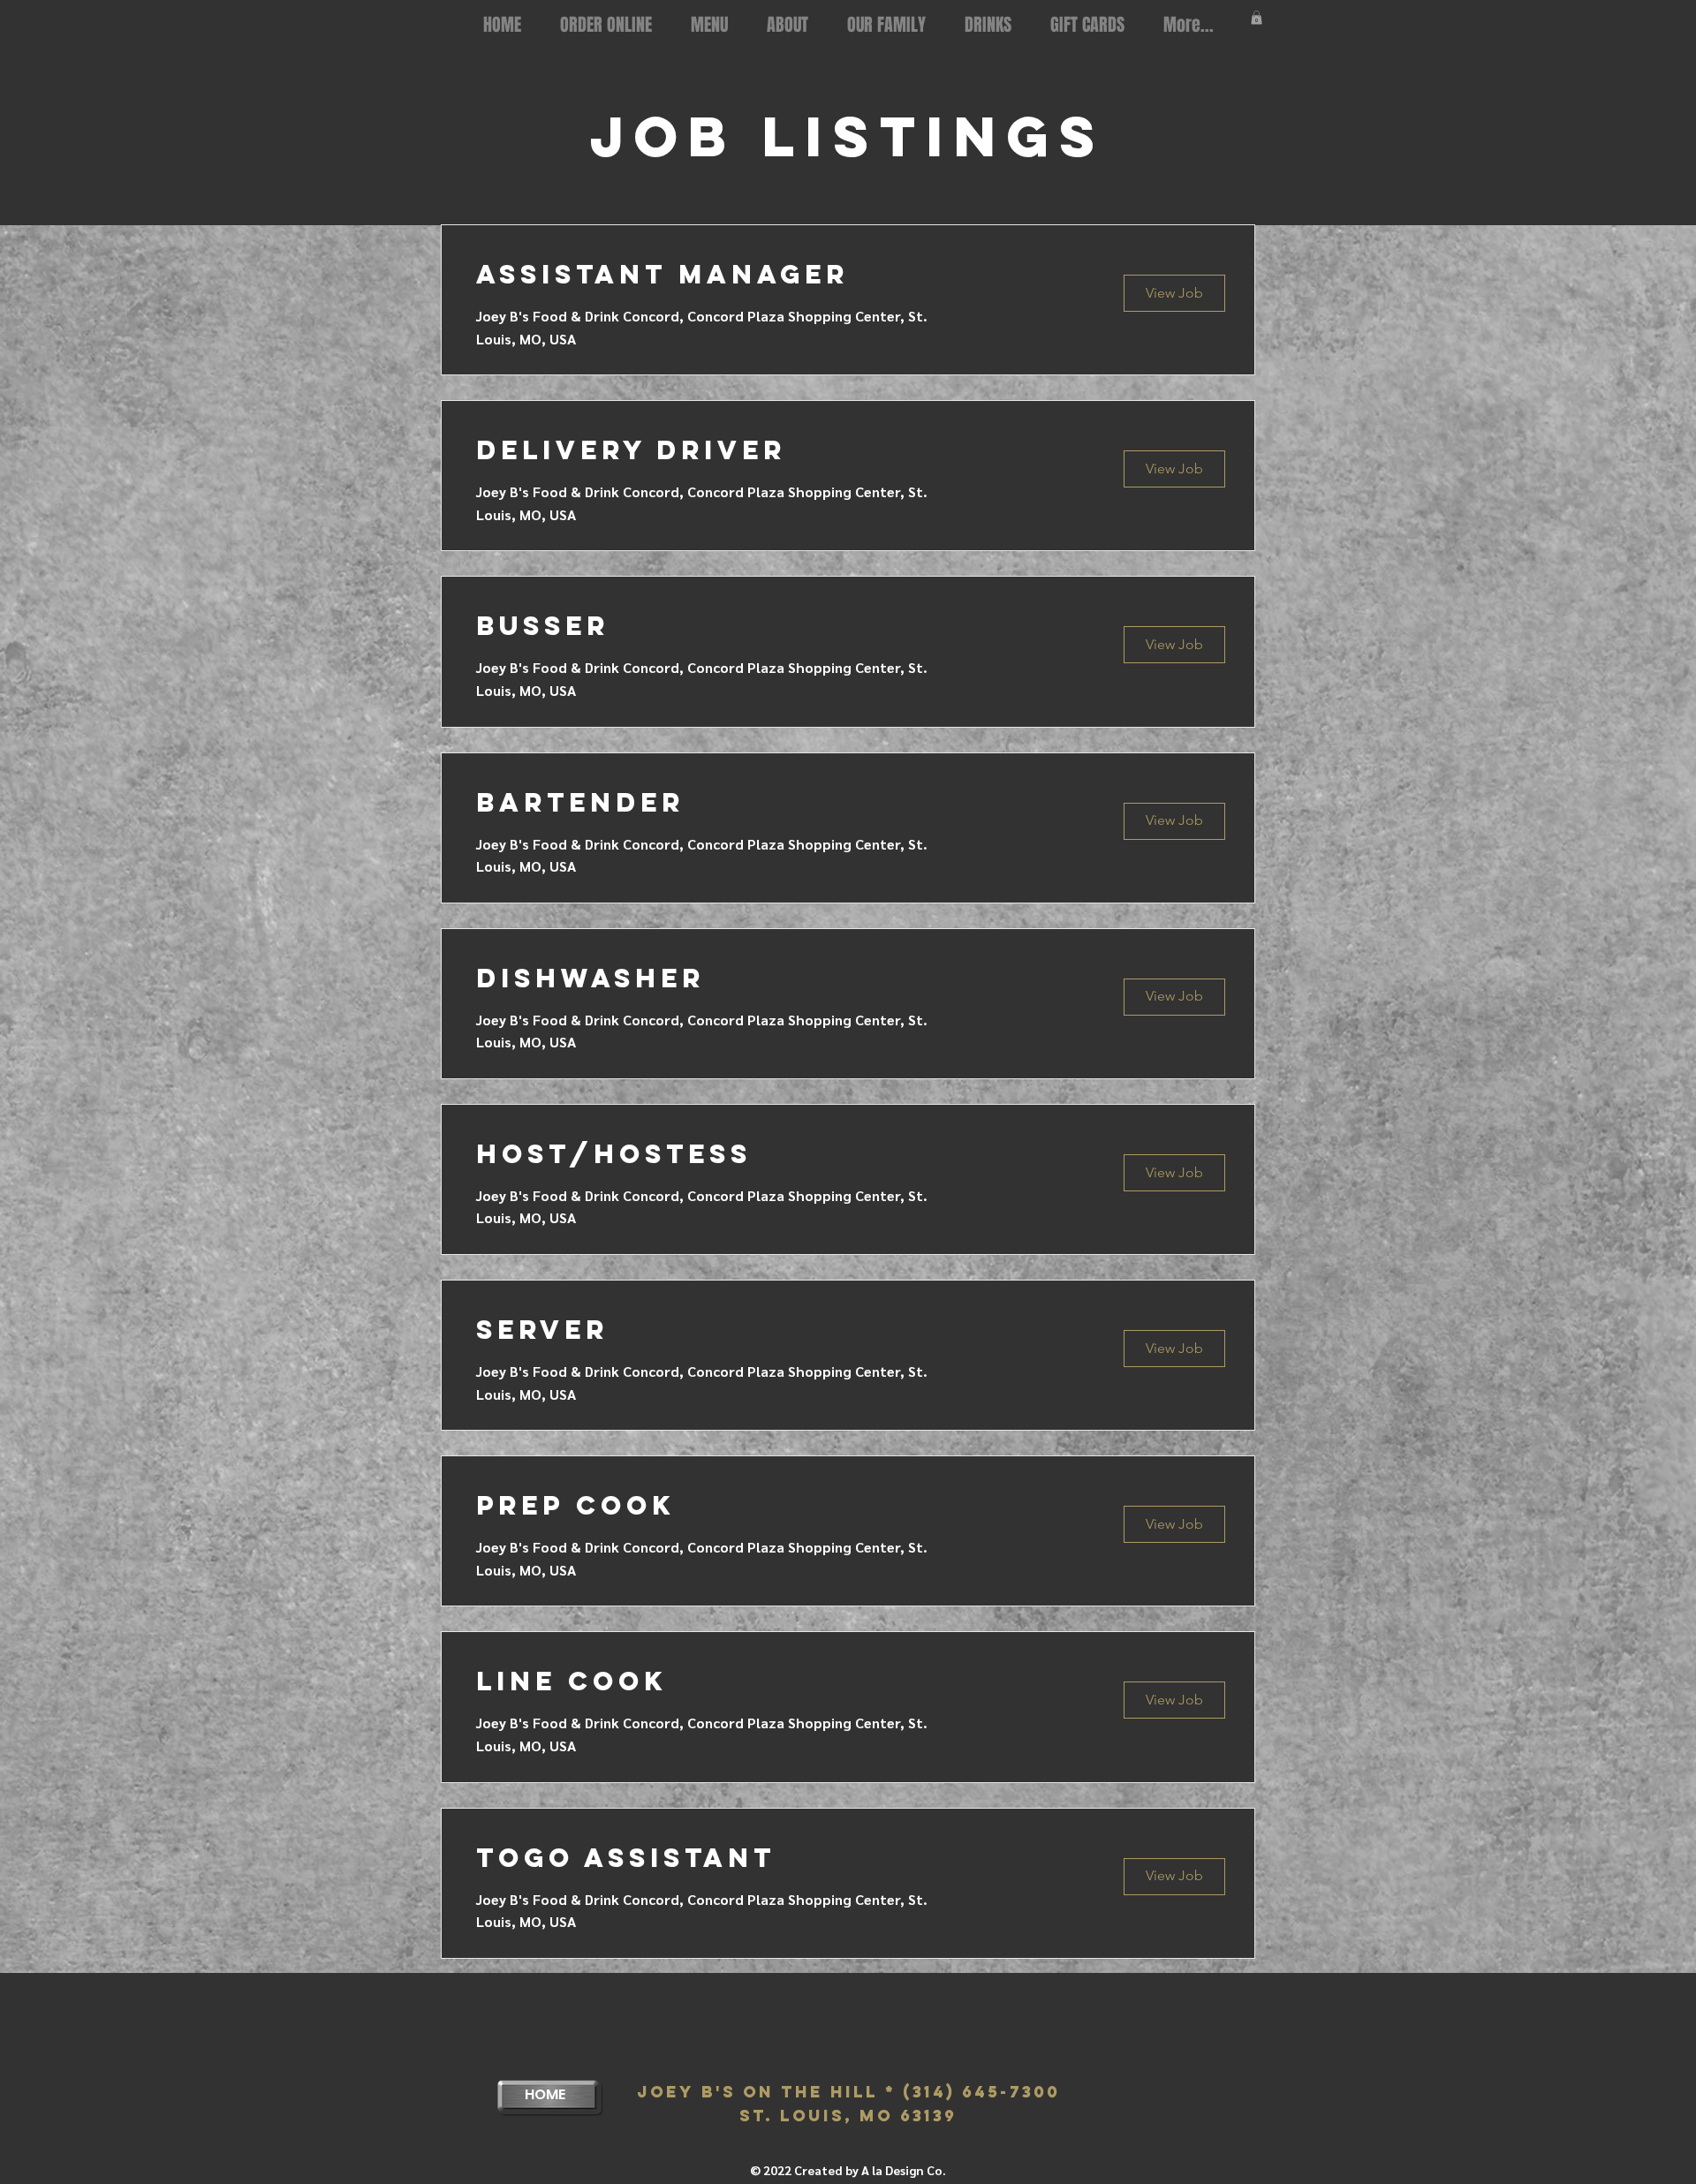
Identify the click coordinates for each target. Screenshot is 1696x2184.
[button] (1257, 18)
